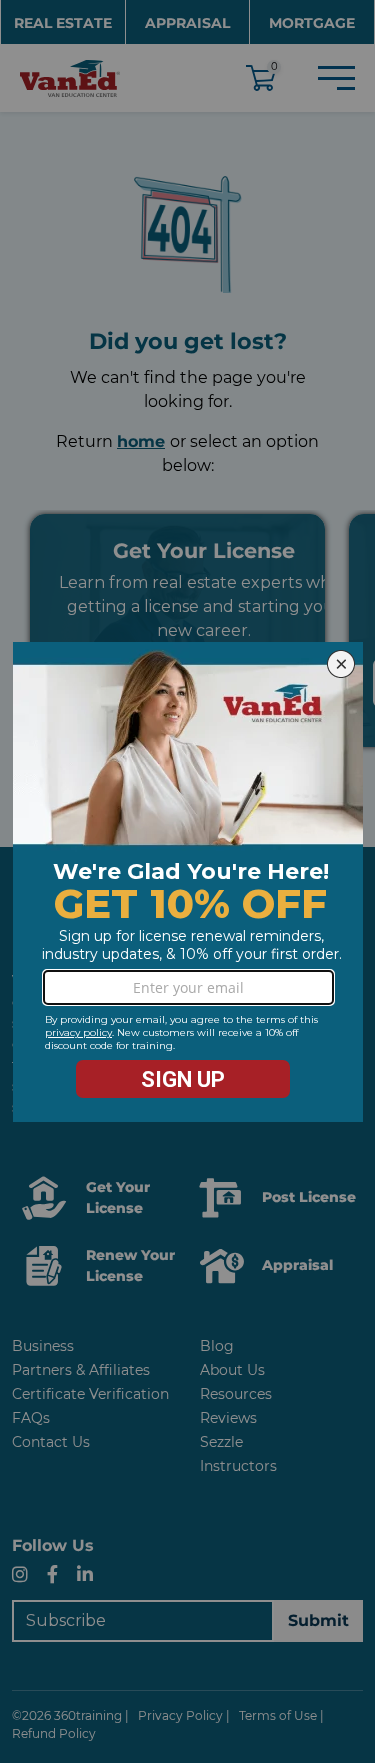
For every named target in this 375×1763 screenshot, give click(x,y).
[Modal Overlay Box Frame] (188, 882)
